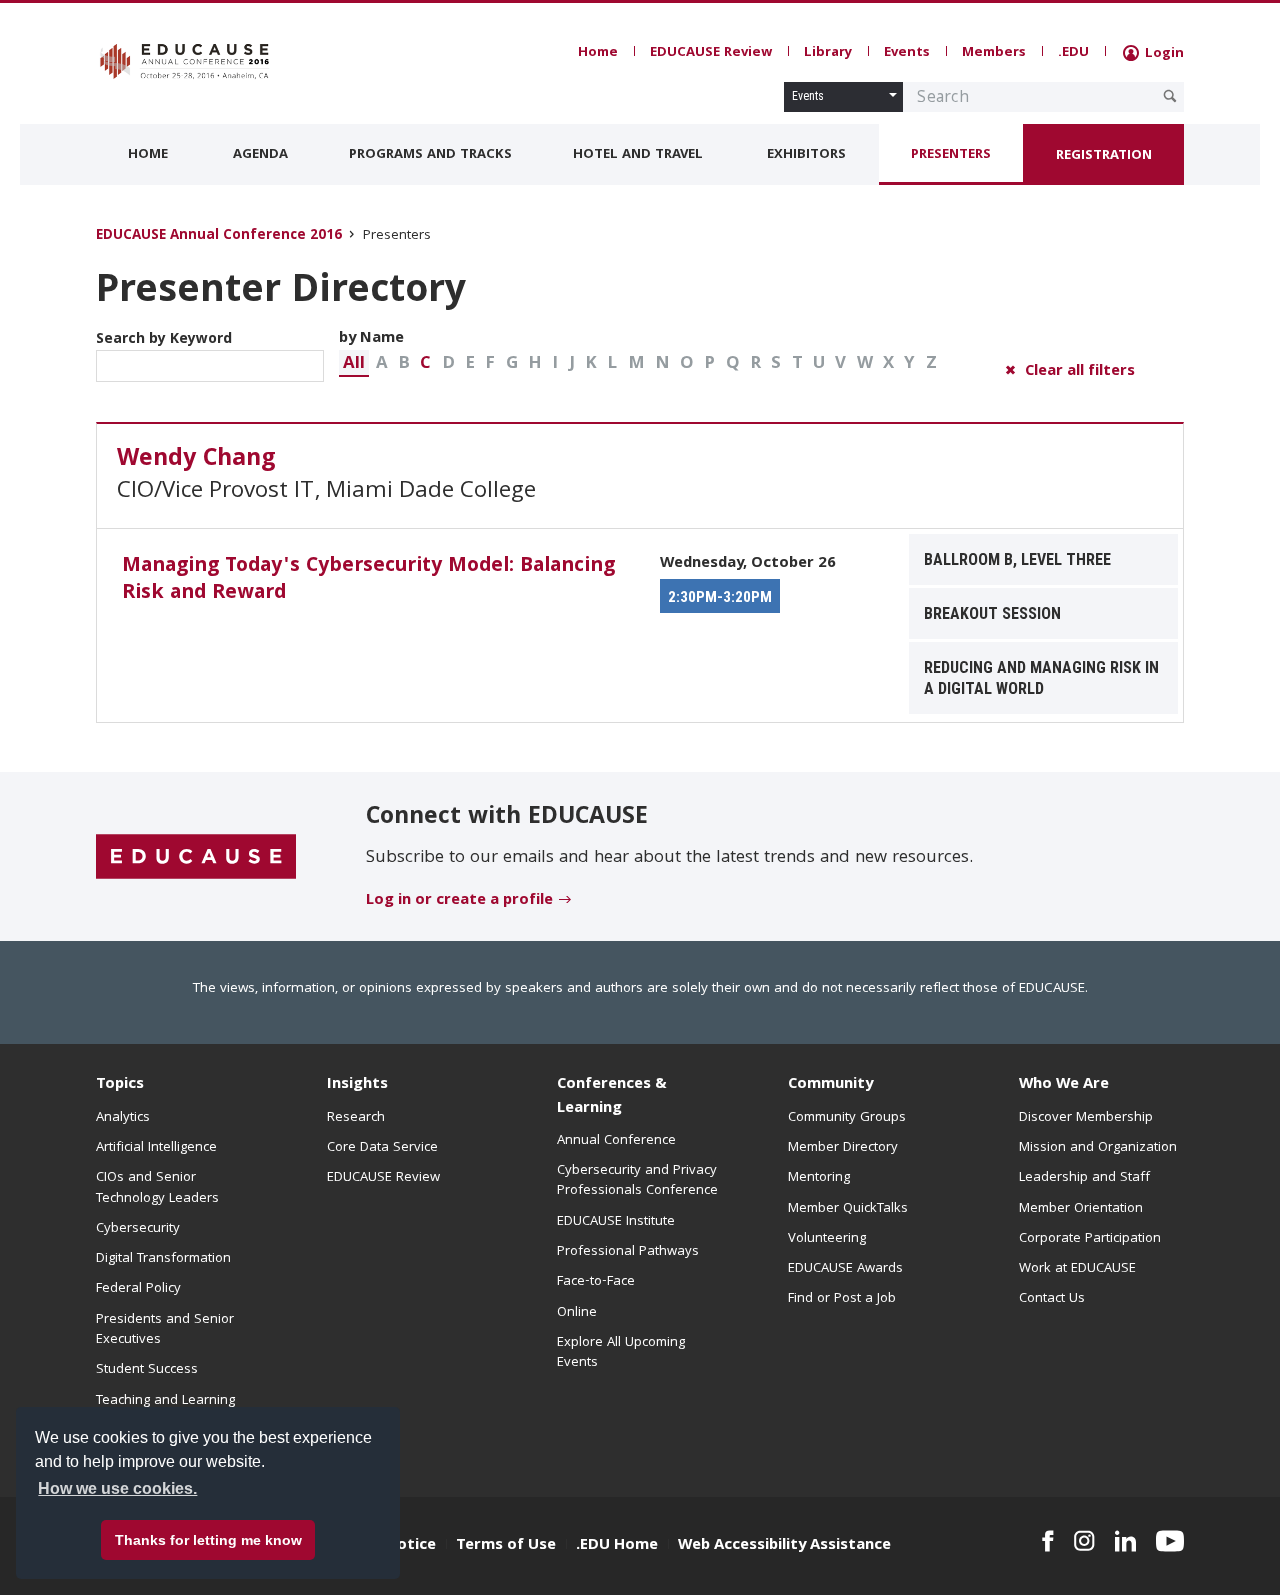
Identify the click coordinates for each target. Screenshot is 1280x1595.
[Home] (185, 61)
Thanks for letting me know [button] (208, 1540)
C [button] (425, 364)
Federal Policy (138, 1289)
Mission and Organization (1098, 1148)
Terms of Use (506, 1546)
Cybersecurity (138, 1229)
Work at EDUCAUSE (1077, 1269)
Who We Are (1064, 1085)
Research (356, 1118)
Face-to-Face (596, 1282)
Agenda (260, 155)
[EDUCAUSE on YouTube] (1170, 1541)
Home (598, 53)
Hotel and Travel (638, 155)
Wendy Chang (196, 460)
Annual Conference (616, 1141)
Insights (357, 1085)
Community (830, 1085)
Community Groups (847, 1118)
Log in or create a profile (459, 901)
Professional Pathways (628, 1252)
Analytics (123, 1118)
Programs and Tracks (430, 155)
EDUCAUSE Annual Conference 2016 (219, 236)
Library (828, 53)
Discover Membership (1086, 1118)
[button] (354, 363)
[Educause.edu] (196, 857)
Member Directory (843, 1148)
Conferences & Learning (612, 1096)
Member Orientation (1081, 1209)
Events (907, 53)
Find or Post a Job (842, 1299)
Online (577, 1313)
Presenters (951, 155)
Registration (1104, 156)
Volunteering (827, 1239)
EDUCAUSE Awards (845, 1269)
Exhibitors (806, 155)
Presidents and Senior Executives (165, 1330)
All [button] (354, 364)
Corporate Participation (1090, 1239)
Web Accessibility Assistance (784, 1546)
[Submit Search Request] (1170, 96)
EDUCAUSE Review (711, 53)
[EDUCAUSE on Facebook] (1047, 1541)
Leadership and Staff (1084, 1178)
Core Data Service (382, 1148)
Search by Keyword (164, 340)
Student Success (147, 1370)
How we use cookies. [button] (117, 1488)
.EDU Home (617, 1546)
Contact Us (1052, 1299)
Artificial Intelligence (156, 1148)
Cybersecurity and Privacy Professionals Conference (637, 1181)
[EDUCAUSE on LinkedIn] (1126, 1541)
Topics (120, 1085)
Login (1162, 54)
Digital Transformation (163, 1259)
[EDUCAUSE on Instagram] (1084, 1541)
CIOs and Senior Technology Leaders (157, 1188)
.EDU (1073, 53)
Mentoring (819, 1178)
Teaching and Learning (165, 1401)
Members (994, 53)
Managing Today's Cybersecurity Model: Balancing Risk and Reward (368, 580)
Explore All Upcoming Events (621, 1353)
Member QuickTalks (848, 1209)
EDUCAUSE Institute (616, 1222)
